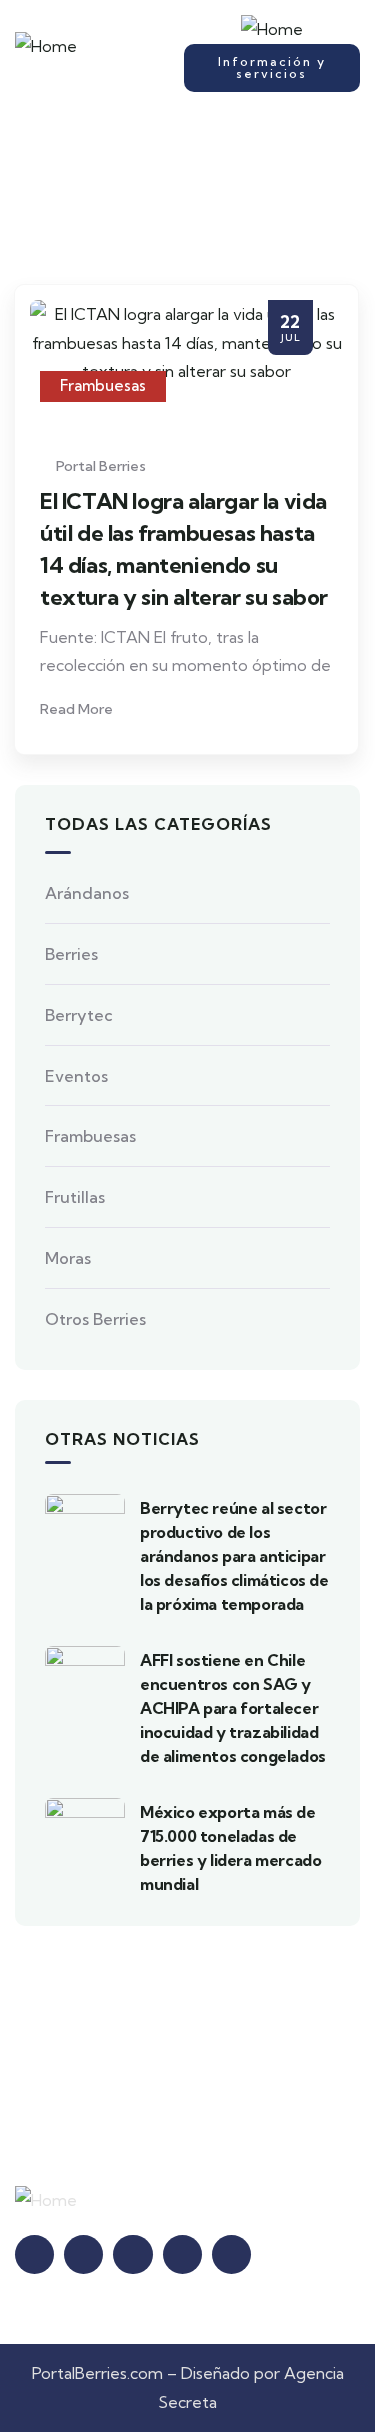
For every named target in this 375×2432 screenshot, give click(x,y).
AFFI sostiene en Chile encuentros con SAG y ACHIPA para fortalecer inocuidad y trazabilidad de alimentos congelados (233, 1708)
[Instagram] (83, 2254)
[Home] (46, 46)
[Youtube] (132, 2254)
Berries (71, 954)
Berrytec (79, 1015)
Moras (68, 1258)
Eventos (76, 1076)
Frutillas (75, 1197)
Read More (78, 709)
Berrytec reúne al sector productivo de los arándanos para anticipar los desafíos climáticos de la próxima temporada (234, 1556)
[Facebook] (34, 2254)
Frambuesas (103, 385)
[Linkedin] (182, 2254)
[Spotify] (231, 2254)
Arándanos (87, 893)
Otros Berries (95, 1319)
